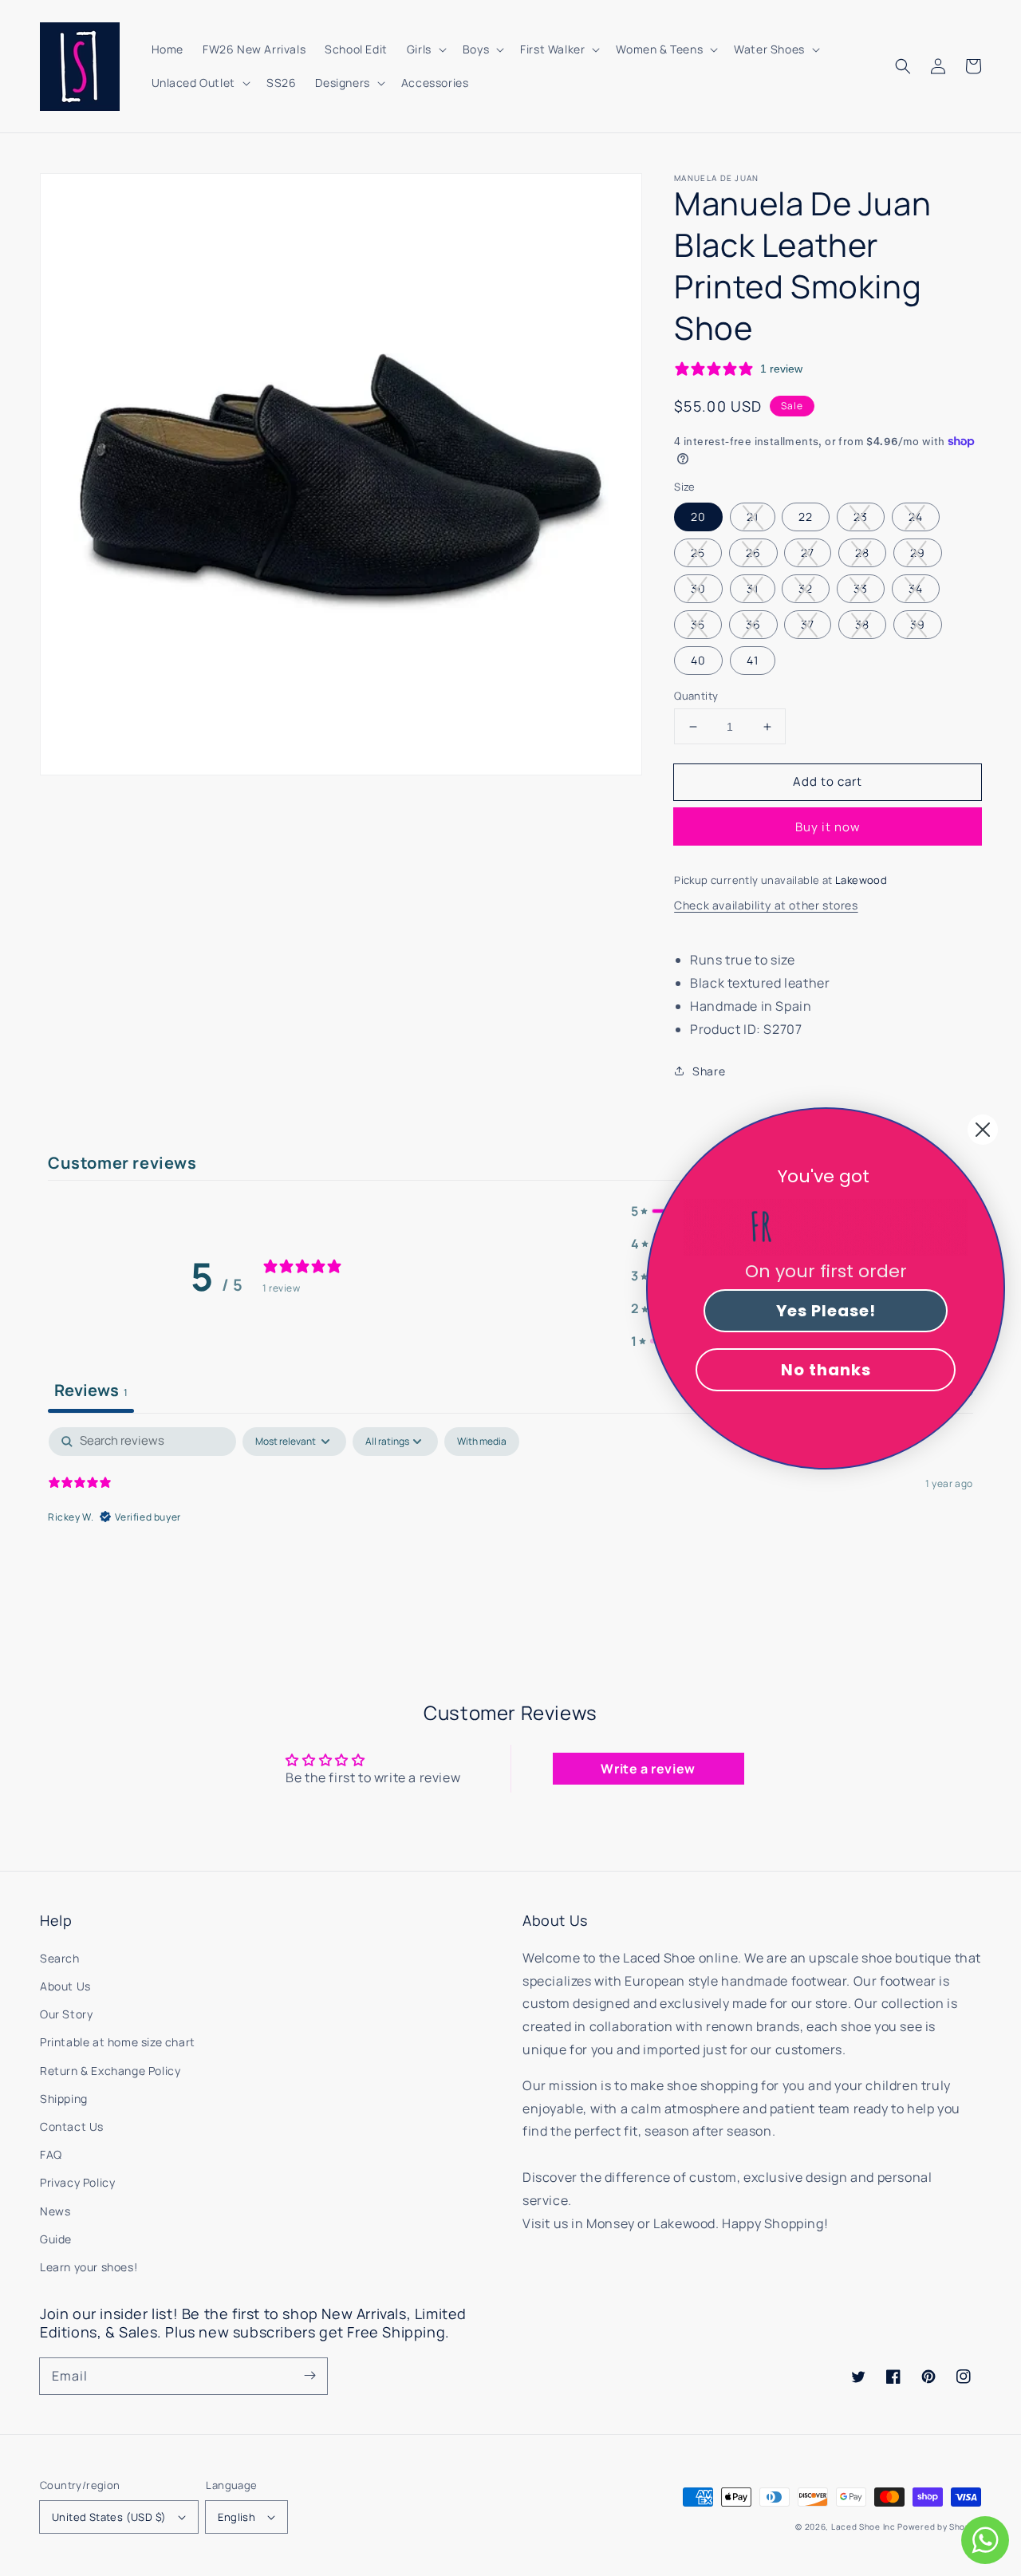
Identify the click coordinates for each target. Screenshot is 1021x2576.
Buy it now (828, 827)
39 (918, 624)
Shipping (64, 2099)
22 (806, 517)
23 (861, 517)
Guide (56, 2239)
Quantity (696, 696)
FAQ (51, 2154)
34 (916, 588)
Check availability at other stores (766, 905)
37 (808, 624)
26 (753, 552)
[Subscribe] (309, 2376)
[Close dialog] (983, 1130)
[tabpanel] (510, 1529)
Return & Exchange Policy (110, 2071)
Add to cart (828, 781)
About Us (65, 1986)
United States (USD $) (109, 2517)
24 (916, 517)
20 (698, 517)
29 (918, 552)
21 (753, 517)
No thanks (826, 1370)
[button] (903, 66)
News (55, 2211)
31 (753, 588)
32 (806, 588)
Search (60, 1958)
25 (698, 552)
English (237, 2517)
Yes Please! (826, 1311)
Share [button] (709, 1071)
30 (698, 588)
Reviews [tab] (91, 1390)
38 (862, 624)
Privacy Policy (77, 2182)
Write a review (648, 1769)
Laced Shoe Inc (863, 2527)
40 (698, 660)
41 (753, 660)
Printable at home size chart (118, 2042)
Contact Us (72, 2126)
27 (808, 552)
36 (753, 624)
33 (861, 588)
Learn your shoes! (89, 2267)
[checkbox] (482, 1442)
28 (862, 552)
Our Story (66, 2014)
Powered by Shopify (939, 2527)
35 (698, 624)
